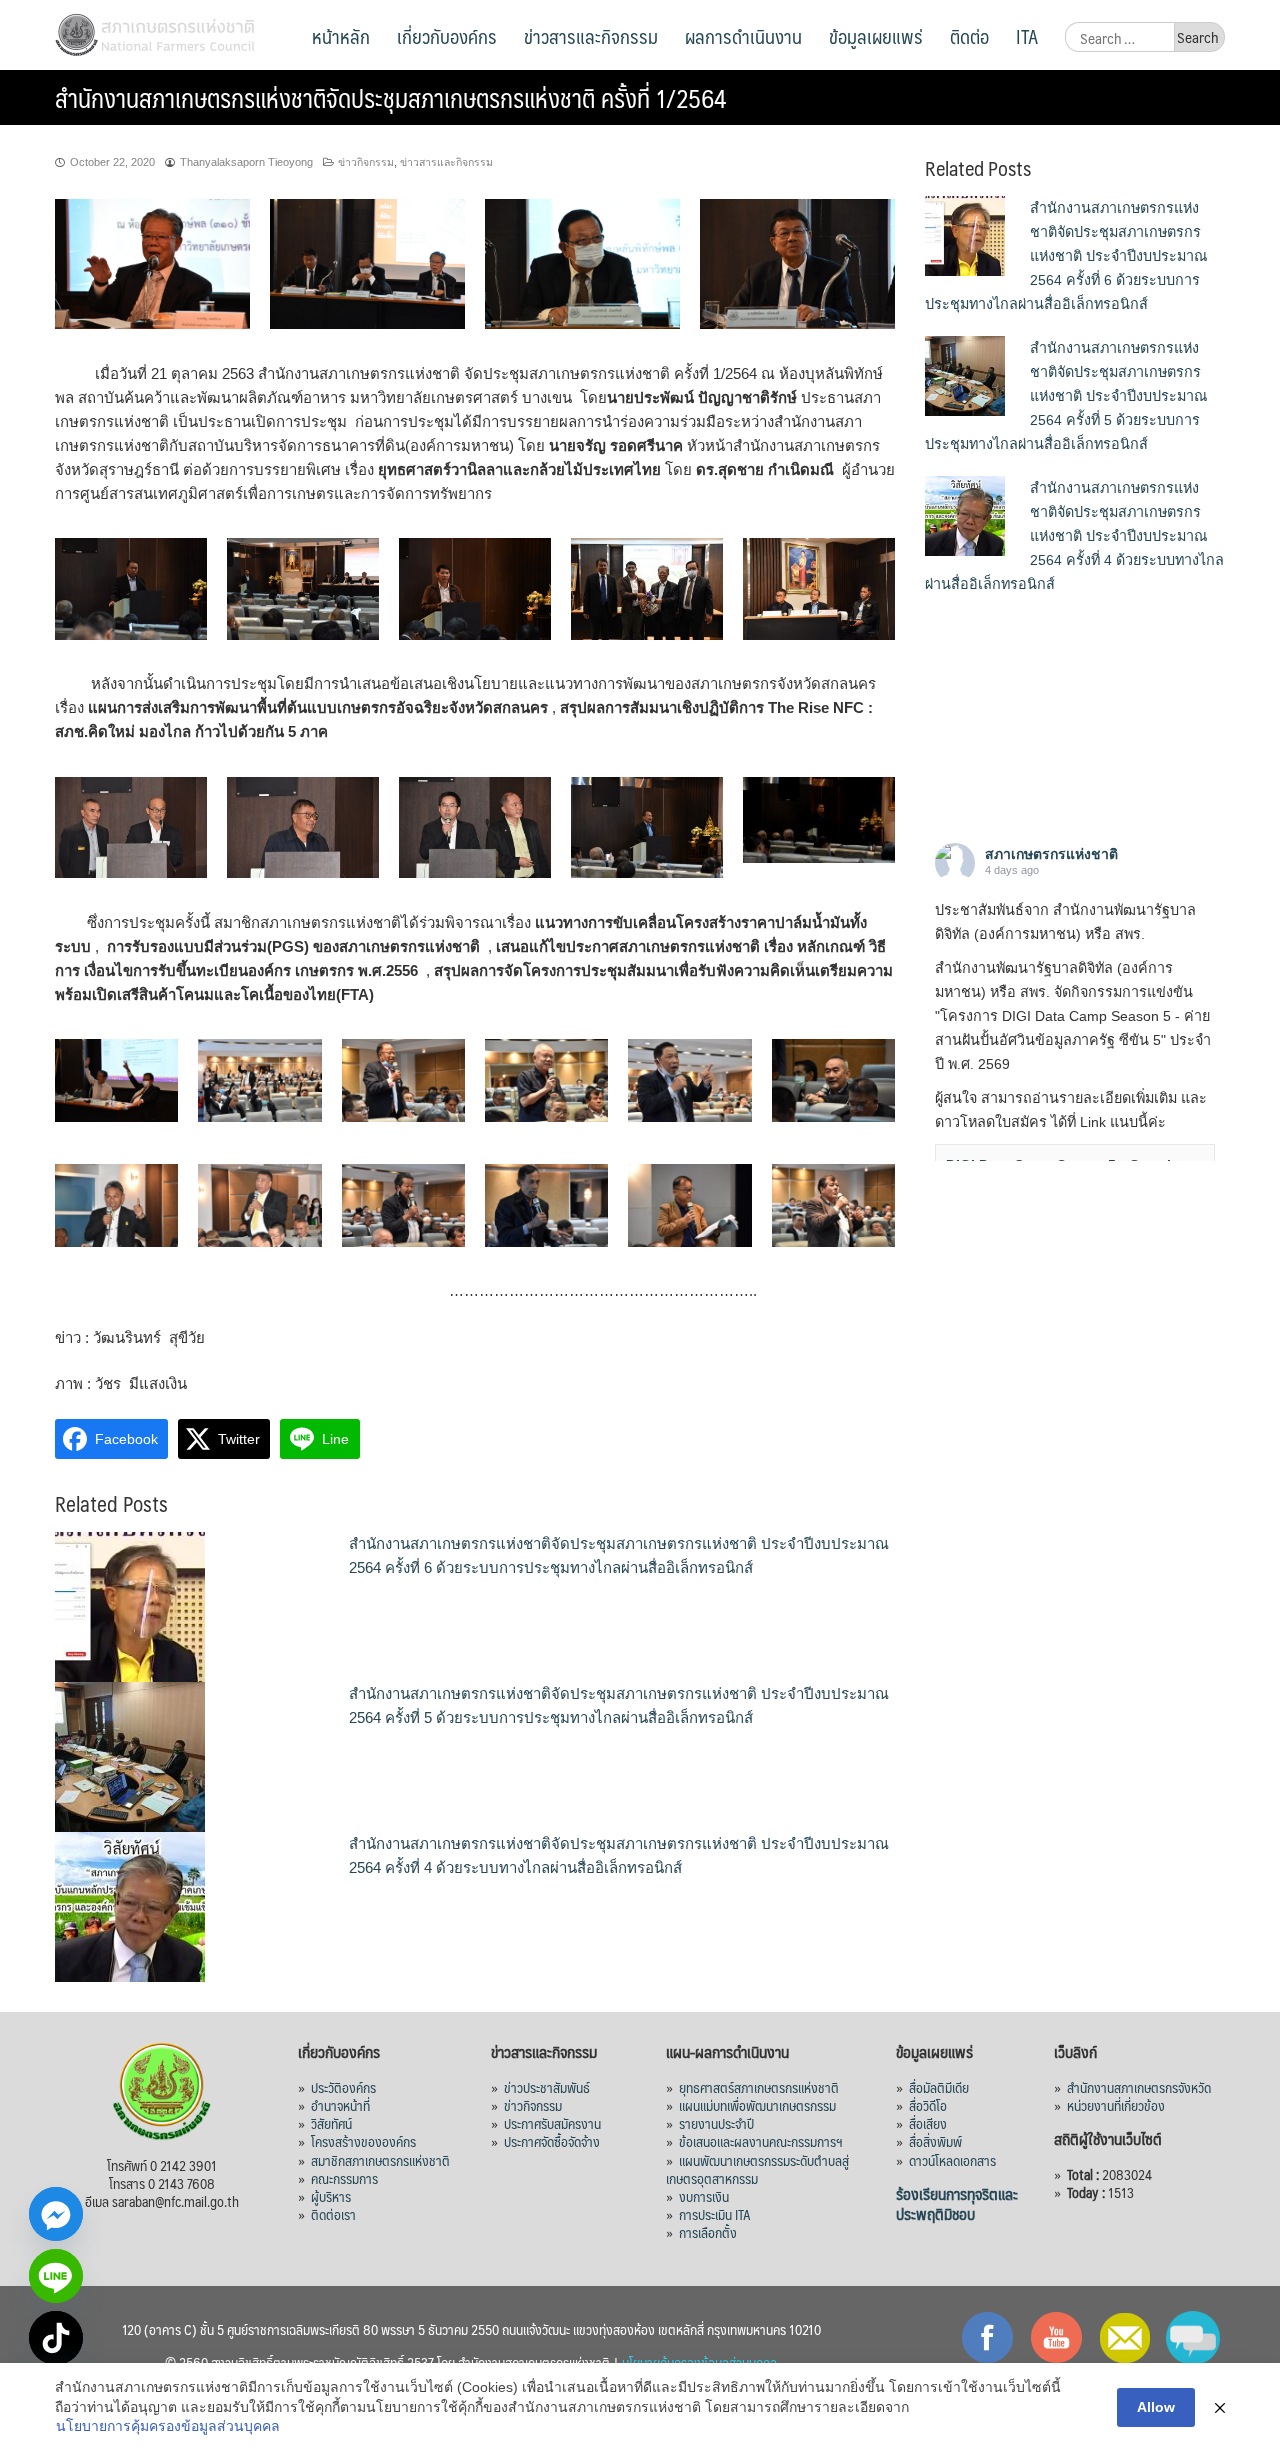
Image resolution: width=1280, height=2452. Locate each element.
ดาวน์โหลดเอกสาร (952, 2160)
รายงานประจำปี (716, 2123)
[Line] (56, 2276)
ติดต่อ (969, 36)
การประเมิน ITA (715, 2214)
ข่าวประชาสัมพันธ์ (547, 2087)
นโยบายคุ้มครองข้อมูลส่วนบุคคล (699, 2362)
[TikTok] (56, 2338)
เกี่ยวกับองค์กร (447, 36)
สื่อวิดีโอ (928, 2105)
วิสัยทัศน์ (331, 2123)
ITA (1027, 36)
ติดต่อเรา (333, 2214)
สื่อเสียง (928, 2123)
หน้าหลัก (341, 36)
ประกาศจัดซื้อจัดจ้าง (552, 2141)
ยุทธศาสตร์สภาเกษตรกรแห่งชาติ (759, 2087)
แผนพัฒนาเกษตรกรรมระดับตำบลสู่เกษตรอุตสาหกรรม (757, 2169)
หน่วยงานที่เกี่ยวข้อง (1116, 2105)
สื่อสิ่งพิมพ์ (935, 2141)
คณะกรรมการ (344, 2178)
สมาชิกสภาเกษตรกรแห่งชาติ (380, 2160)
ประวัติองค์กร (343, 2087)
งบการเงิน (704, 2196)
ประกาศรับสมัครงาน (552, 2123)
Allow (1156, 2407)
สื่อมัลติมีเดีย (939, 2087)
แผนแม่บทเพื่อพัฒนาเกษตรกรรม (757, 2105)
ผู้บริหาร (331, 2196)
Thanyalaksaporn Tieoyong (246, 162)
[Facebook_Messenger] (56, 2214)
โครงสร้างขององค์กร (363, 2141)
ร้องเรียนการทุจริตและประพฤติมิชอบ (957, 2204)
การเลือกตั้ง (708, 2232)
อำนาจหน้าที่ (340, 2105)
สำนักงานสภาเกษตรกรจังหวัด (1139, 2087)
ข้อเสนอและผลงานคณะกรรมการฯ (761, 2141)
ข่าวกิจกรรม (366, 162)
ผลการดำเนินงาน (743, 36)
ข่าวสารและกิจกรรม (591, 36)
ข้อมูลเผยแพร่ (876, 36)
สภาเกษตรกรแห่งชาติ (1051, 854)
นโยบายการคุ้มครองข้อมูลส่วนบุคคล (168, 2426)
